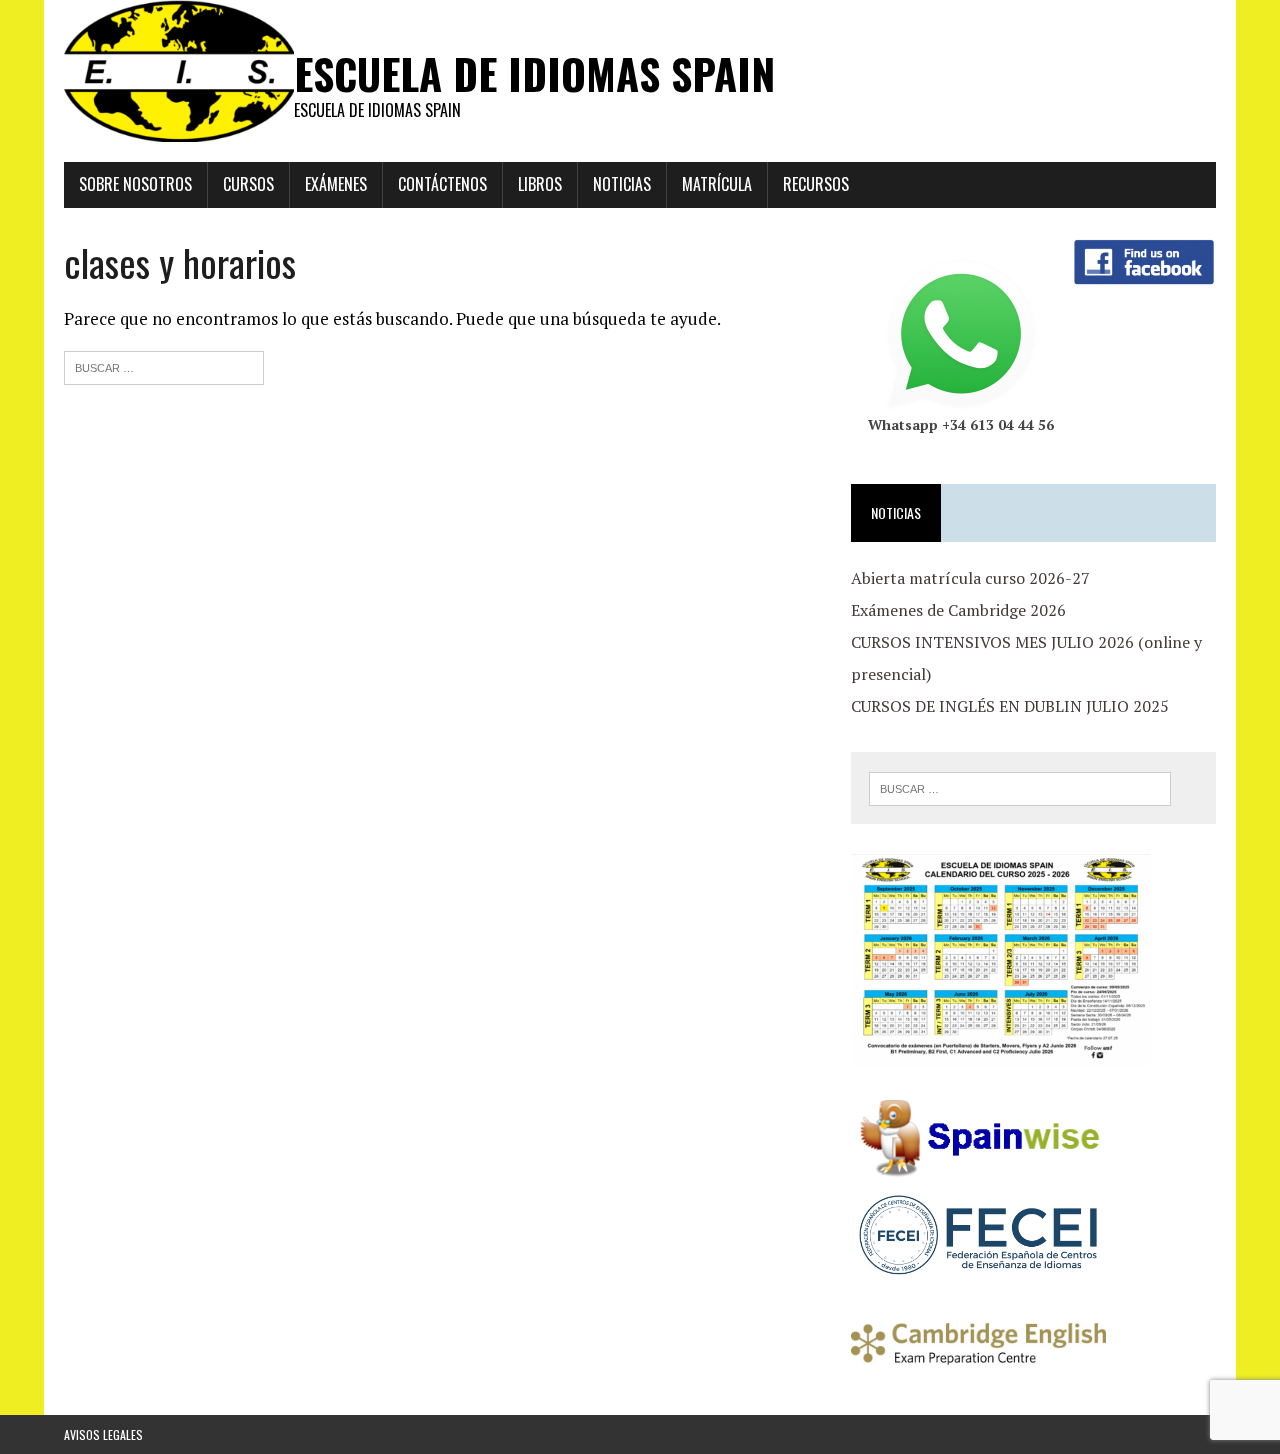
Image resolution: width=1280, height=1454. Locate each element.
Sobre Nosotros (135, 184)
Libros (540, 184)
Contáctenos (442, 184)
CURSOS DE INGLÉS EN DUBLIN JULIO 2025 (1010, 706)
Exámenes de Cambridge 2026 (958, 610)
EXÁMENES (336, 184)
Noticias (622, 184)
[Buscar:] (164, 365)
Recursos (816, 184)
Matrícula (717, 184)
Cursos (248, 184)
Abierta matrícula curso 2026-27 (970, 578)
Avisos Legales (103, 1434)
